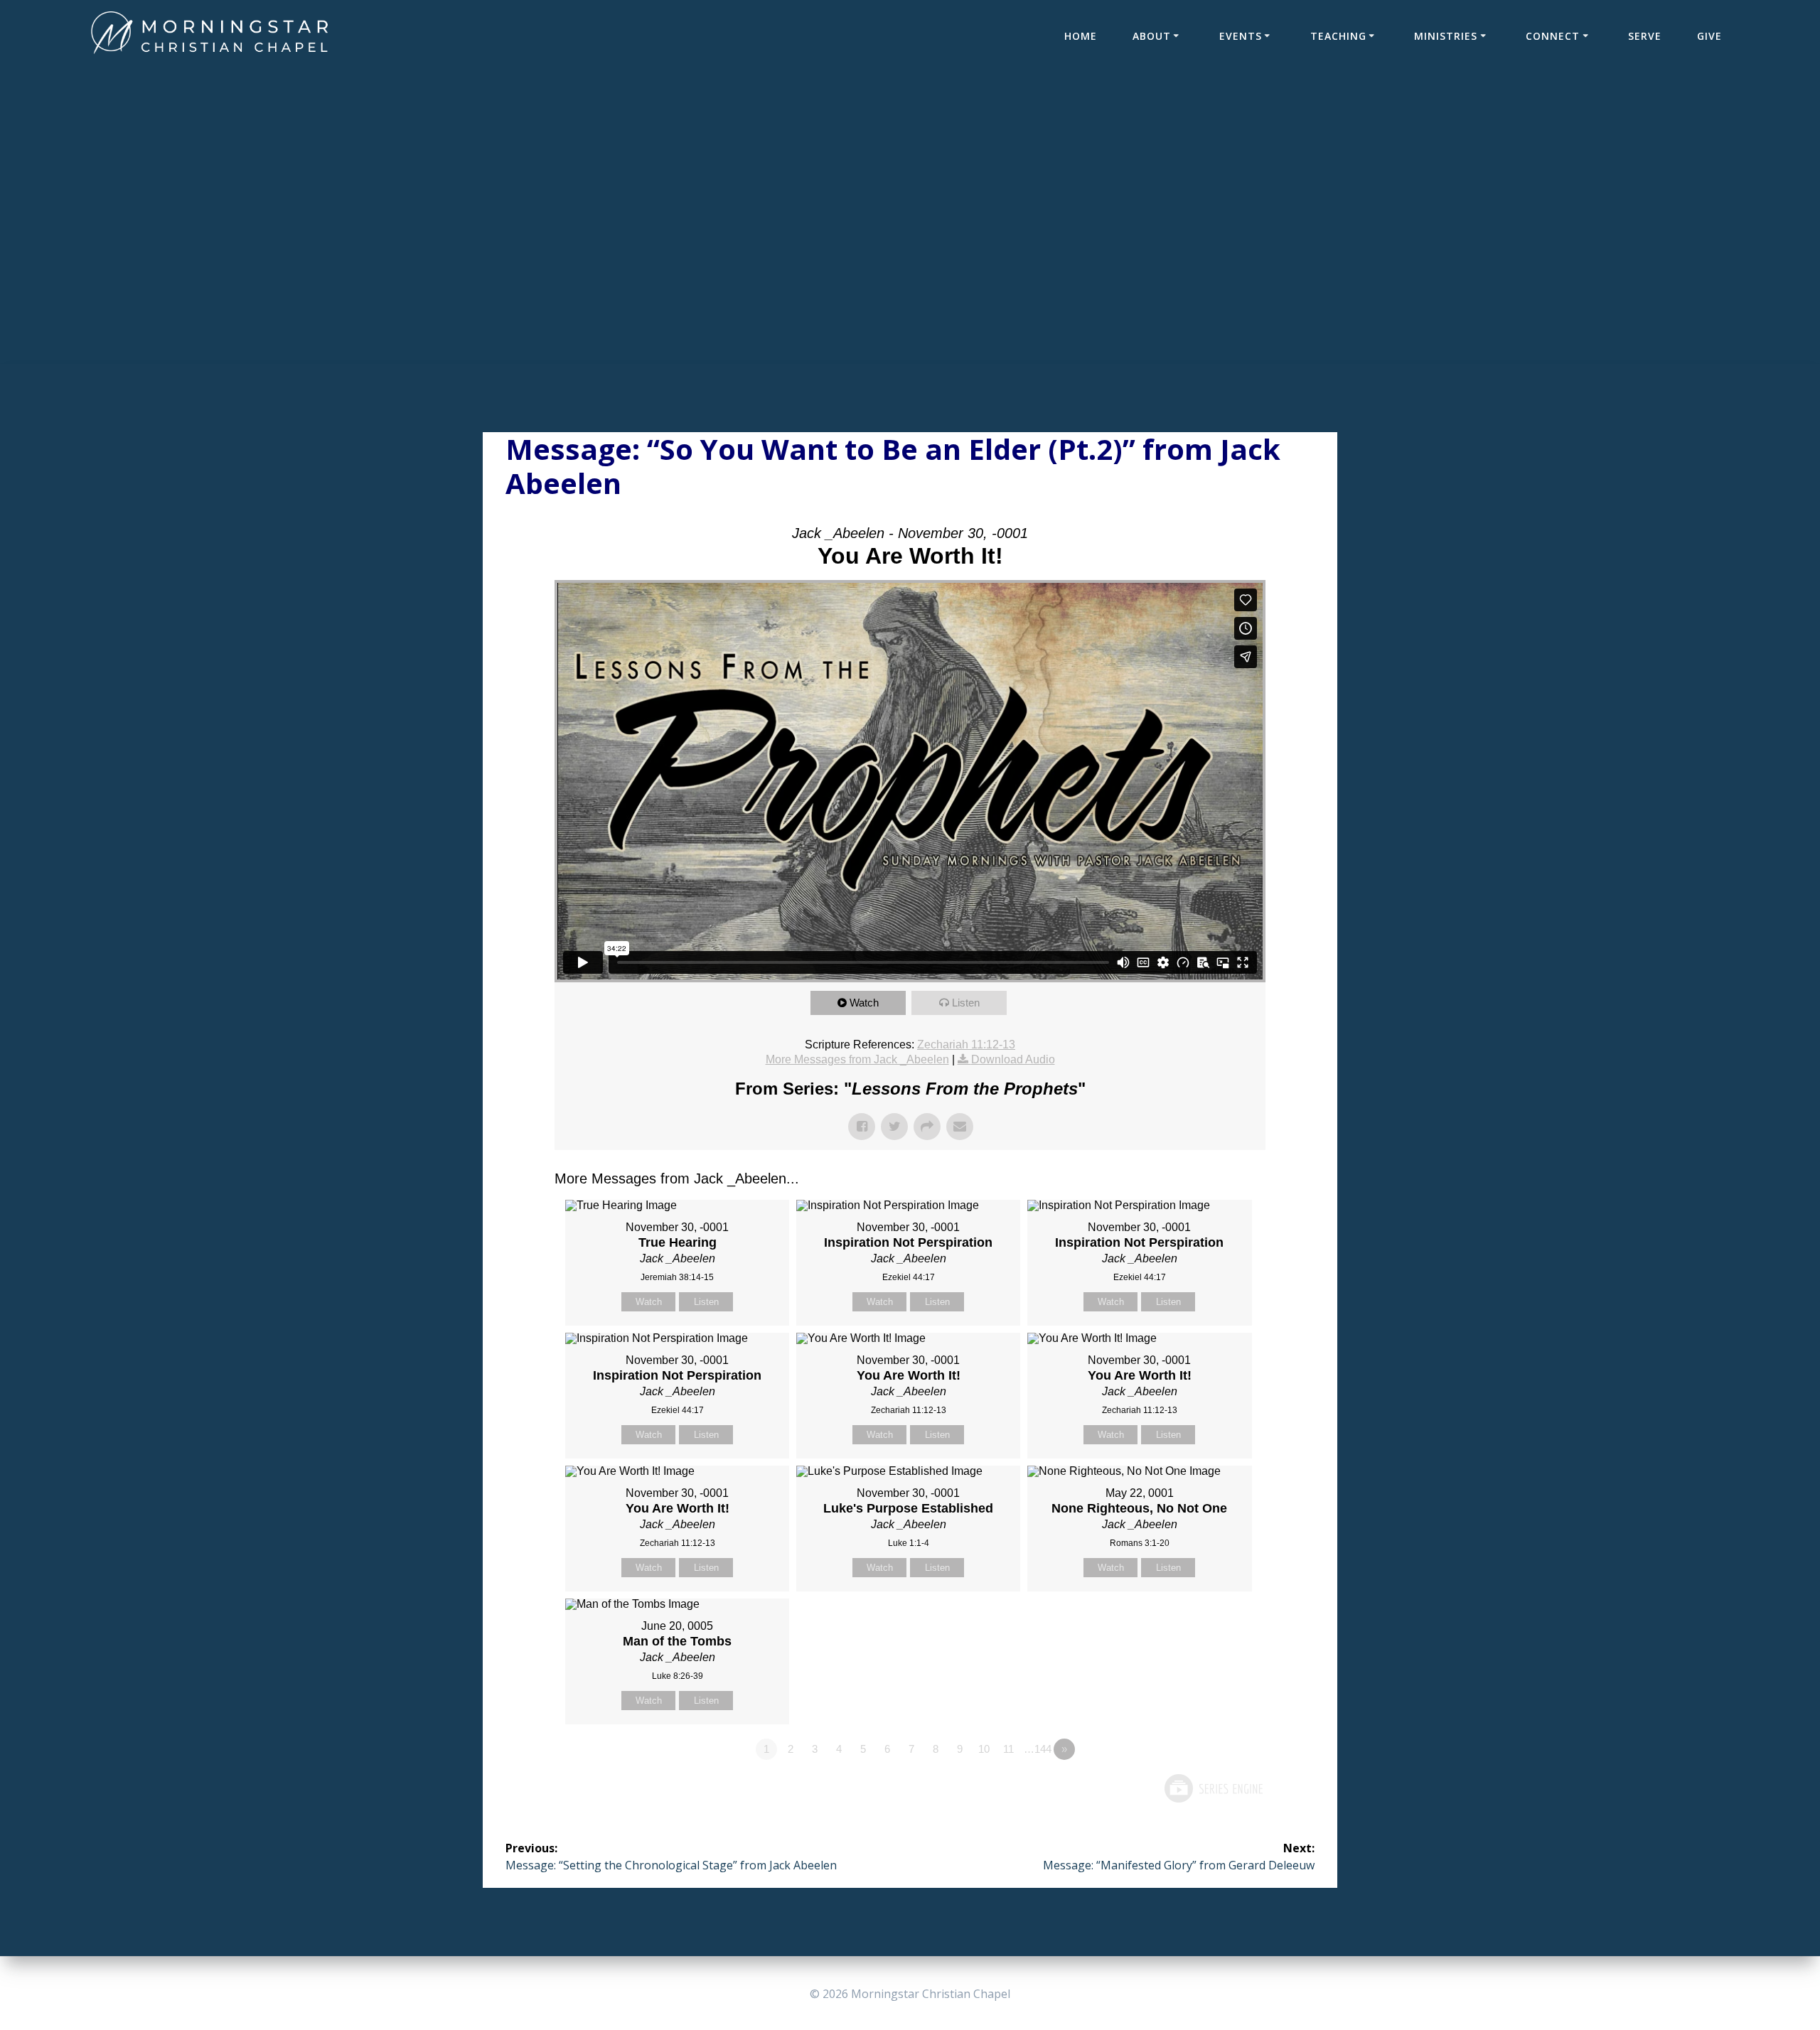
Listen (966, 1003)
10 (984, 1749)
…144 (1038, 1749)
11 (1008, 1749)
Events (1241, 36)
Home (1081, 36)
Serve (1645, 36)
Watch (864, 1003)
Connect (1553, 36)
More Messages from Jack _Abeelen (857, 1059)
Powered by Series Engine (1213, 1788)
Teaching (1338, 36)
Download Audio (1013, 1059)
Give (1709, 36)
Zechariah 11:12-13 (966, 1044)
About (1152, 36)
